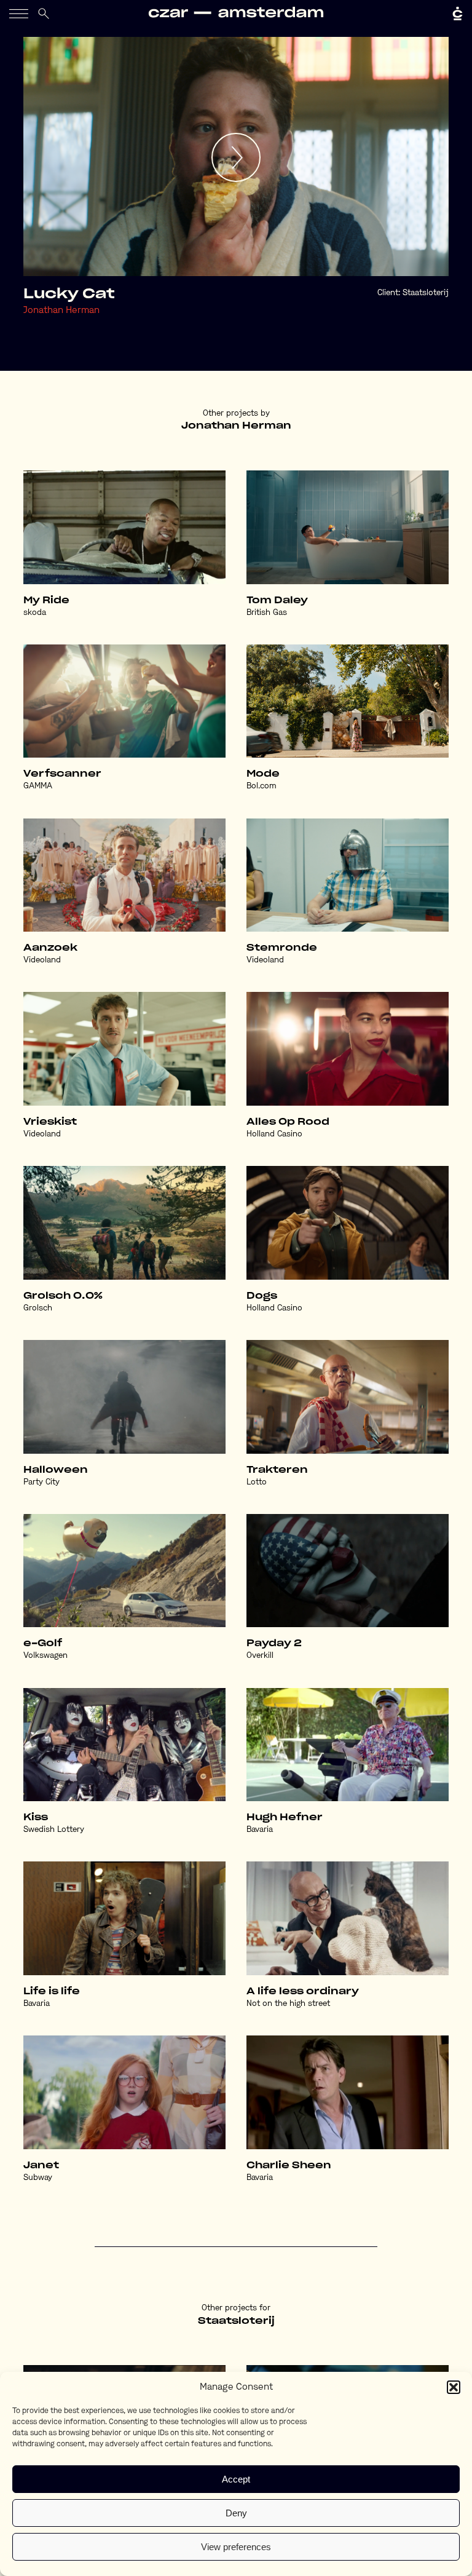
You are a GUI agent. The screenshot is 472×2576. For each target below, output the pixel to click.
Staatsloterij (426, 293)
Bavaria (260, 1830)
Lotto (257, 1482)
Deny (236, 2513)
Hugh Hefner (285, 1817)
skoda (35, 613)
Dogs (262, 1296)
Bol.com (262, 786)
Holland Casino (274, 1134)
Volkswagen (45, 1656)
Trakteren (277, 1470)
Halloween (56, 1470)
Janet (41, 2166)
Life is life (52, 1991)
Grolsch (38, 1308)
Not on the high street (288, 2004)
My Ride (46, 600)
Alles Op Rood (288, 1122)
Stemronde (282, 948)
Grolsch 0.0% (63, 1296)
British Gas (267, 613)
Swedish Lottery (54, 1830)
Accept (236, 2479)
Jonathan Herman (61, 311)
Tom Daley (277, 600)
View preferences (236, 2547)
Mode (263, 774)
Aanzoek (50, 948)
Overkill (260, 1656)
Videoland (42, 960)
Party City (41, 1482)
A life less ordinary (303, 1991)
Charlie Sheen (289, 2166)
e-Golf (43, 1643)
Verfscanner (62, 774)
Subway (38, 2178)
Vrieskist (50, 1122)
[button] (454, 2387)
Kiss (36, 1817)
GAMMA (38, 786)
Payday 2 (274, 1643)
